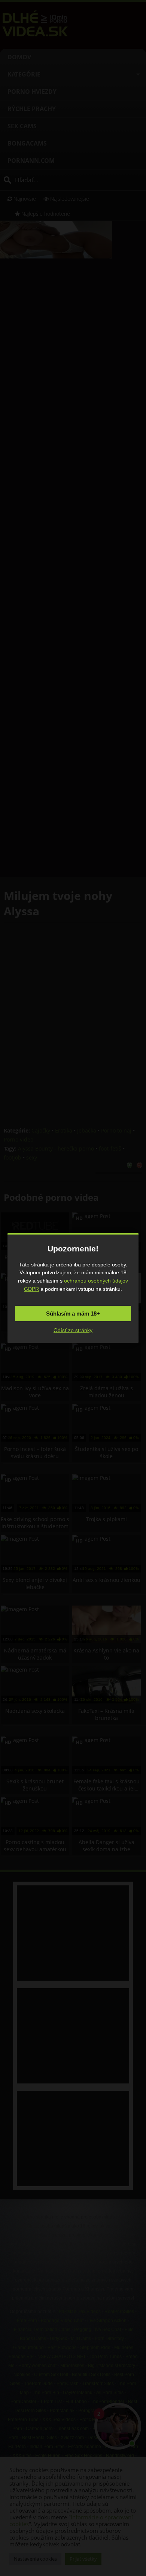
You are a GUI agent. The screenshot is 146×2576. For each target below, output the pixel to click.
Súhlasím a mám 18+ (73, 1314)
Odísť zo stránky (73, 1330)
